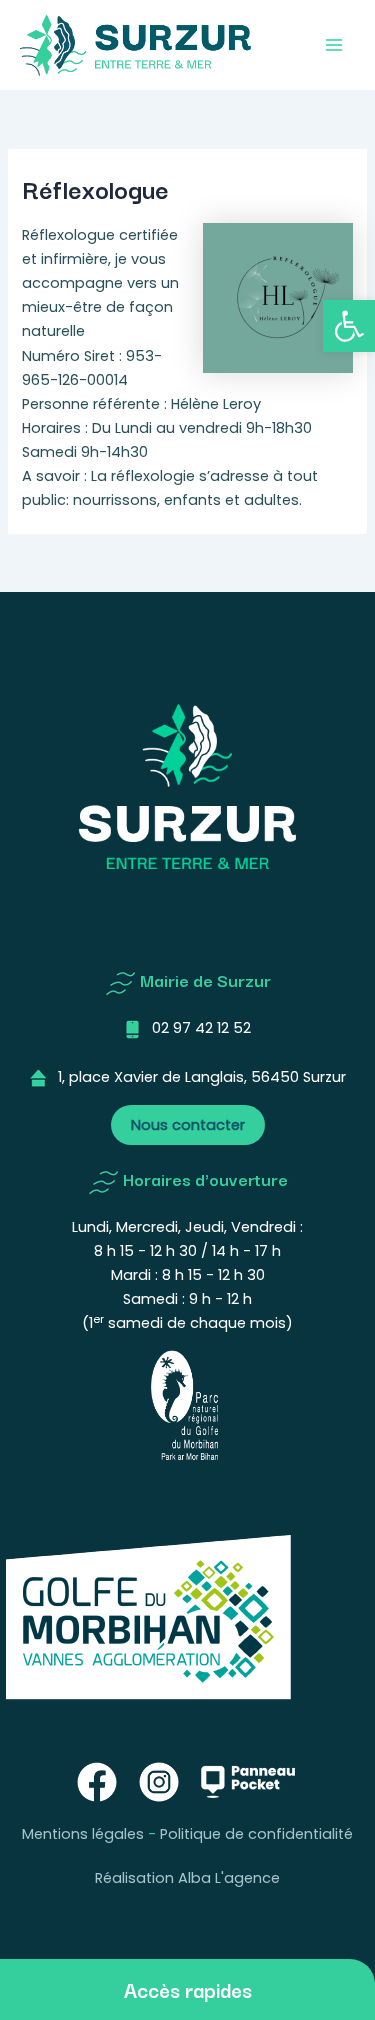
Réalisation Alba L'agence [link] (187, 1878)
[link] (349, 326)
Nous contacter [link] (188, 1125)
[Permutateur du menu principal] (334, 45)
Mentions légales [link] (83, 1834)
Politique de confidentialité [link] (256, 1834)
